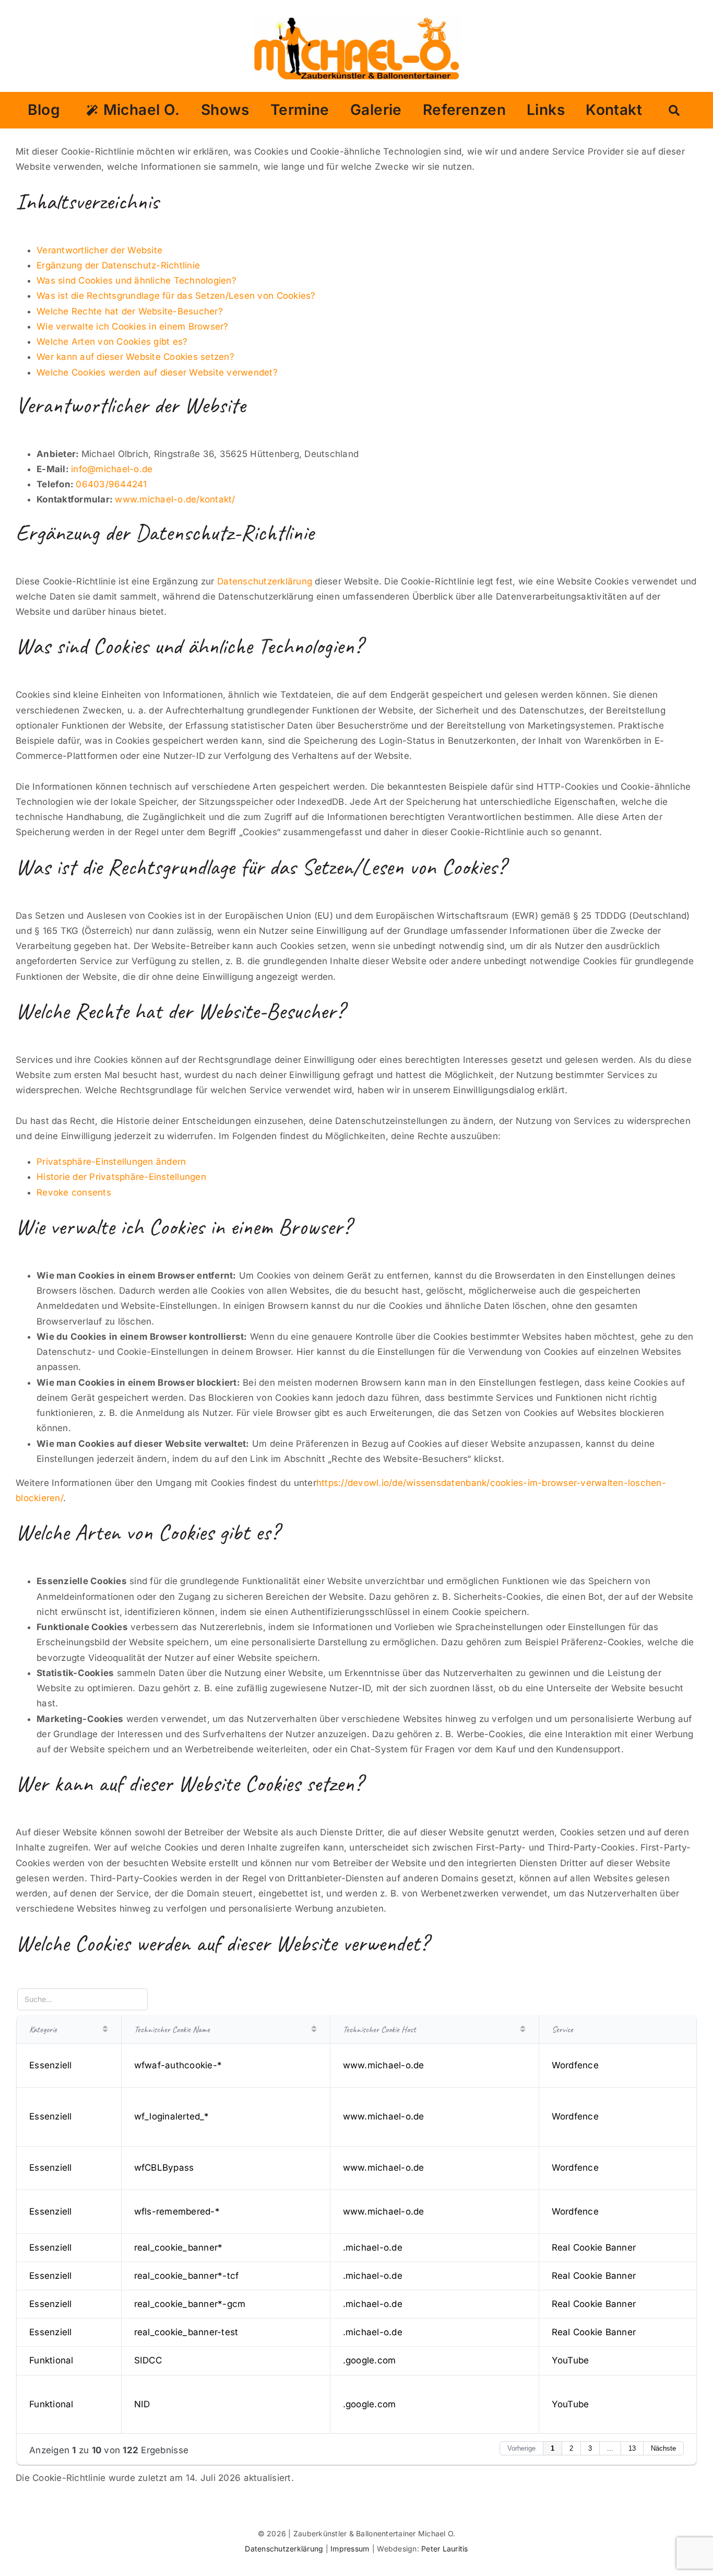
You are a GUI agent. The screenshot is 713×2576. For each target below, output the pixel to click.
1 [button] (552, 2448)
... (610, 2448)
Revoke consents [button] (74, 1192)
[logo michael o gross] (357, 20)
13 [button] (632, 2448)
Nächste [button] (663, 2448)
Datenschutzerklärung (265, 581)
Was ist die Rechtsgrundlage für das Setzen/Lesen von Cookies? (176, 296)
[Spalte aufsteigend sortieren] (105, 2029)
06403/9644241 (111, 484)
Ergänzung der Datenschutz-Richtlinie (118, 265)
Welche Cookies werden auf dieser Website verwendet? (157, 372)
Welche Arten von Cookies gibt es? (112, 342)
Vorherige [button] (521, 2448)
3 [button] (590, 2448)
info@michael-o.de (112, 469)
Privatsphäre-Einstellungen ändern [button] (111, 1162)
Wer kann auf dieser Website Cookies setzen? (135, 357)
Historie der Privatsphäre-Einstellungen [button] (121, 1177)
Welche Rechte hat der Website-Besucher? (130, 311)
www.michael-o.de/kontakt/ (175, 499)
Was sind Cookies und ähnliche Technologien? (136, 280)
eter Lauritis (447, 2549)
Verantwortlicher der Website (99, 250)
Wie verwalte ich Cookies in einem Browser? (133, 326)
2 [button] (571, 2448)
